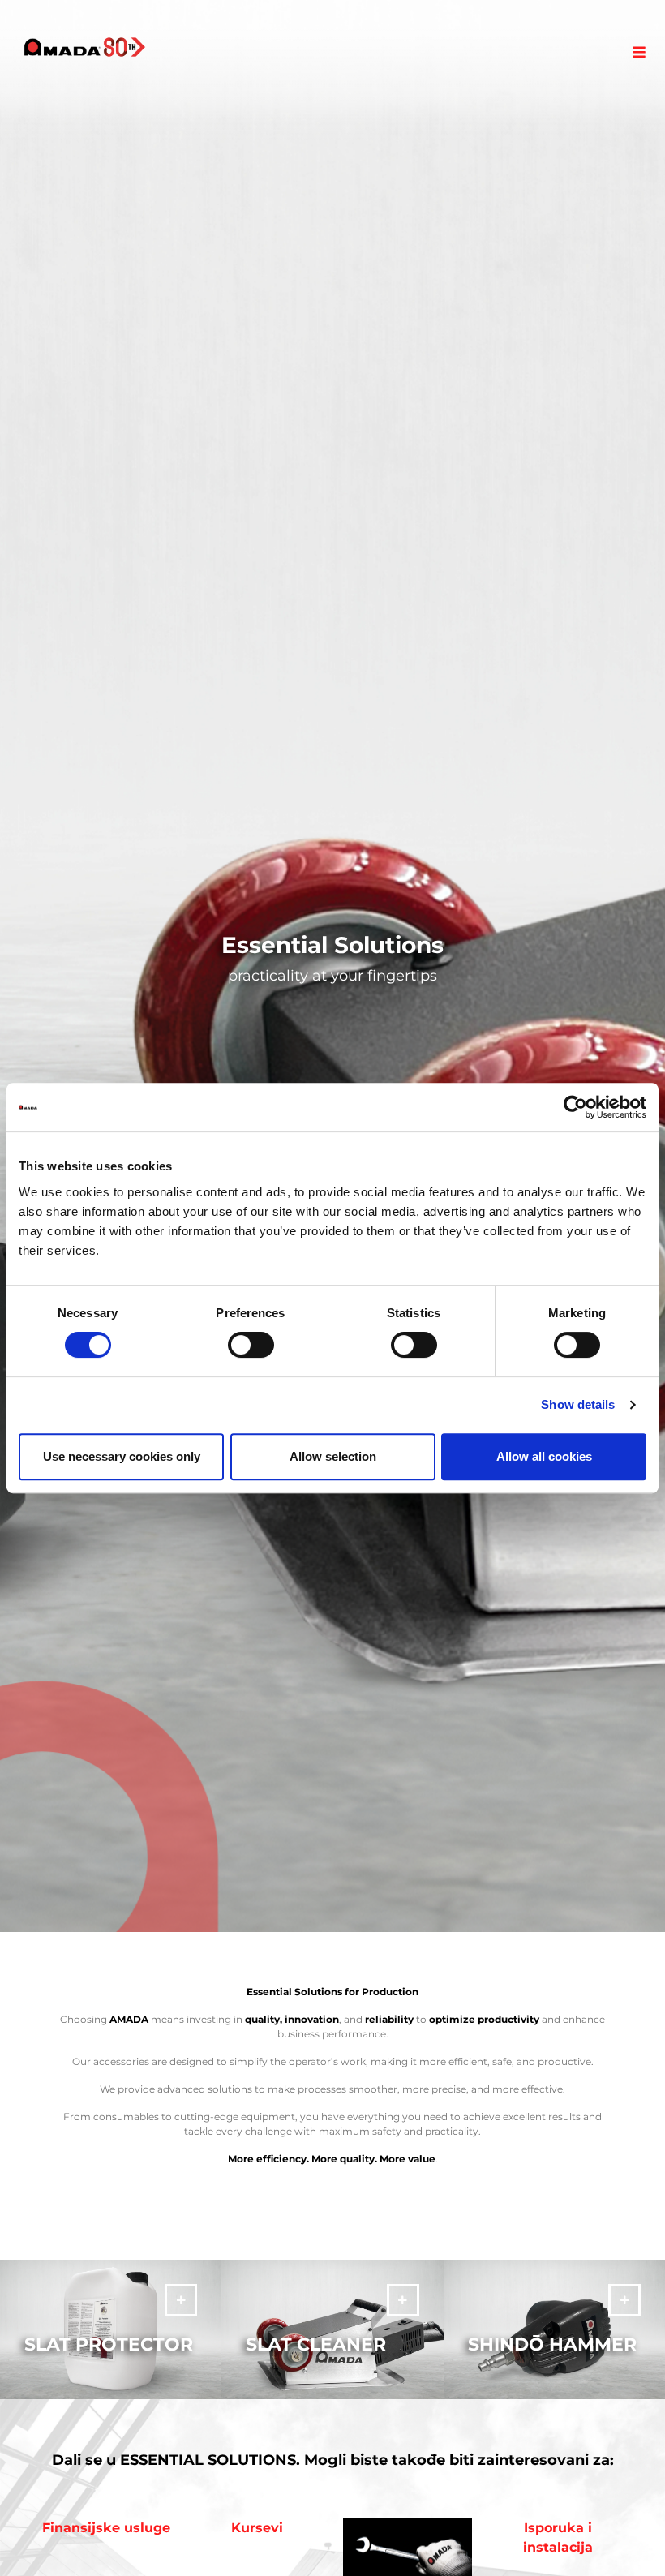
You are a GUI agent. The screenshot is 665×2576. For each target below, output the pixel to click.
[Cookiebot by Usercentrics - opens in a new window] (575, 1107)
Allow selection (333, 1456)
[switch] (251, 1345)
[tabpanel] (332, 966)
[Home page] (85, 47)
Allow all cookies (544, 1456)
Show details (578, 1404)
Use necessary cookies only (122, 1456)
